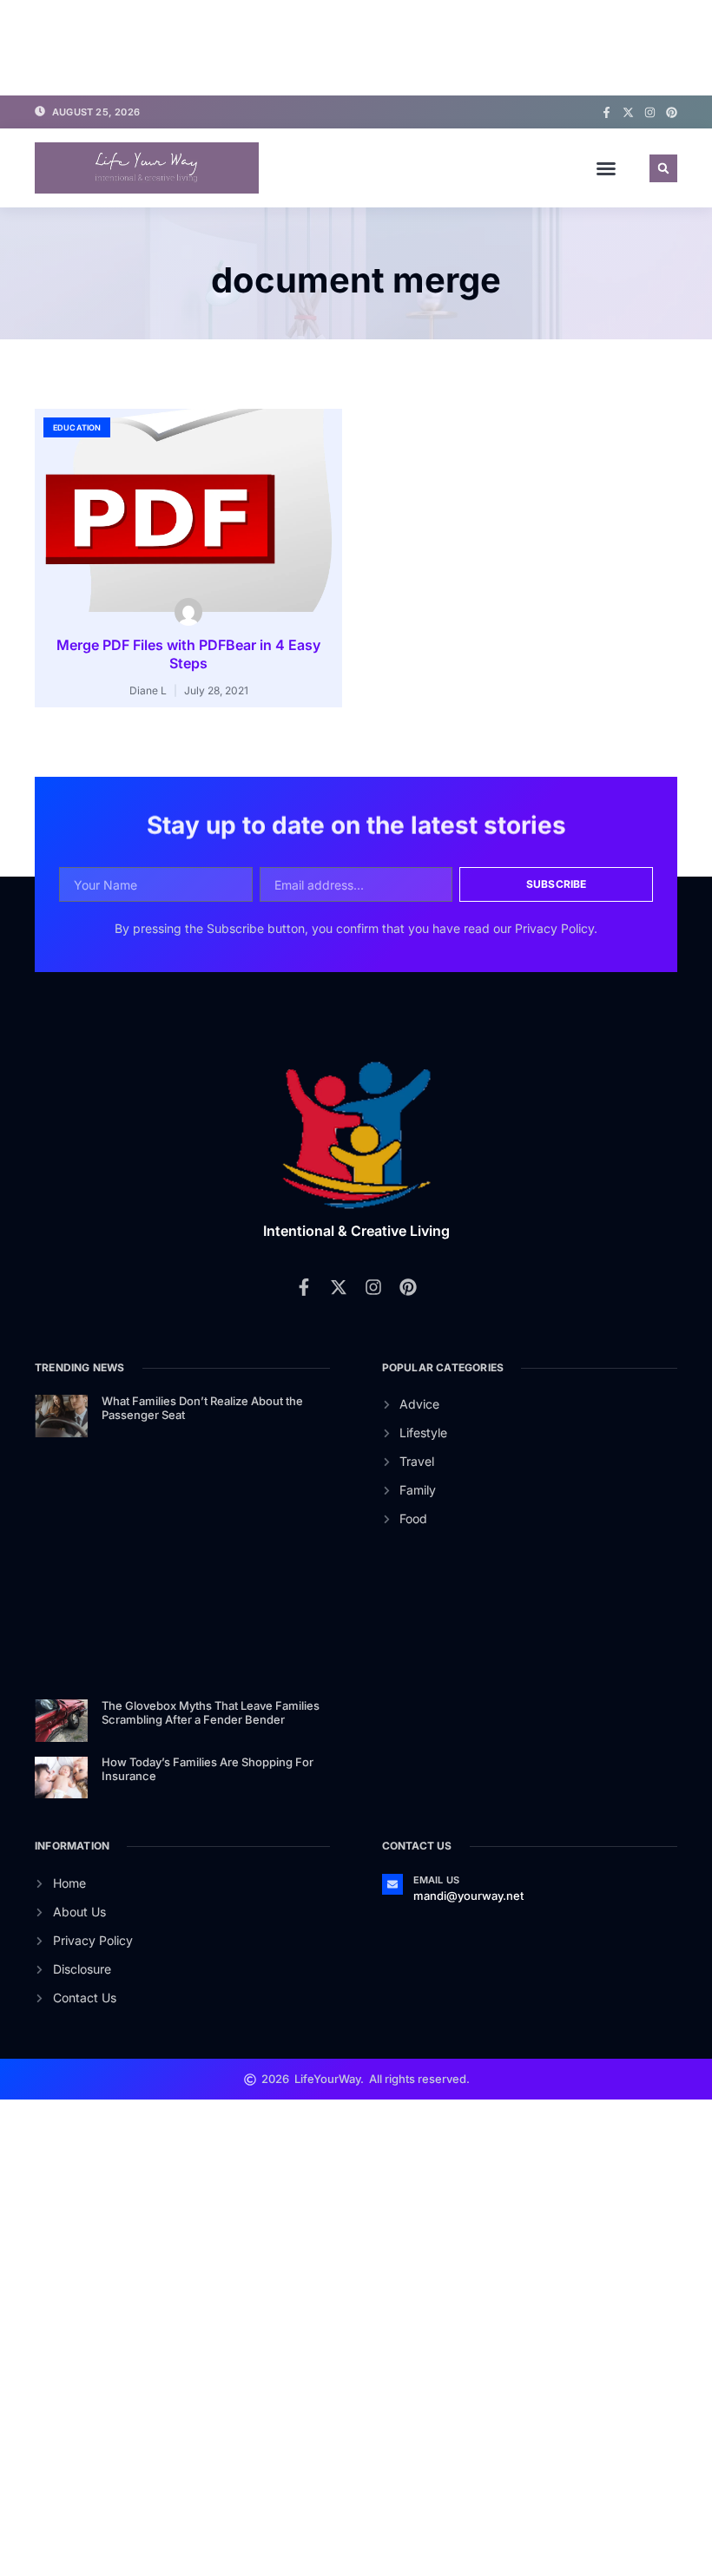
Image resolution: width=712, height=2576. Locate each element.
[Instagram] (650, 112)
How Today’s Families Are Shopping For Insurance (208, 1769)
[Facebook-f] (607, 112)
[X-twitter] (628, 112)
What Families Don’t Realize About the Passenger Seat (202, 1408)
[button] (606, 168)
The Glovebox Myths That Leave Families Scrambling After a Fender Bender (211, 1712)
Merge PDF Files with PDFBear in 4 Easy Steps (188, 654)
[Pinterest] (672, 112)
